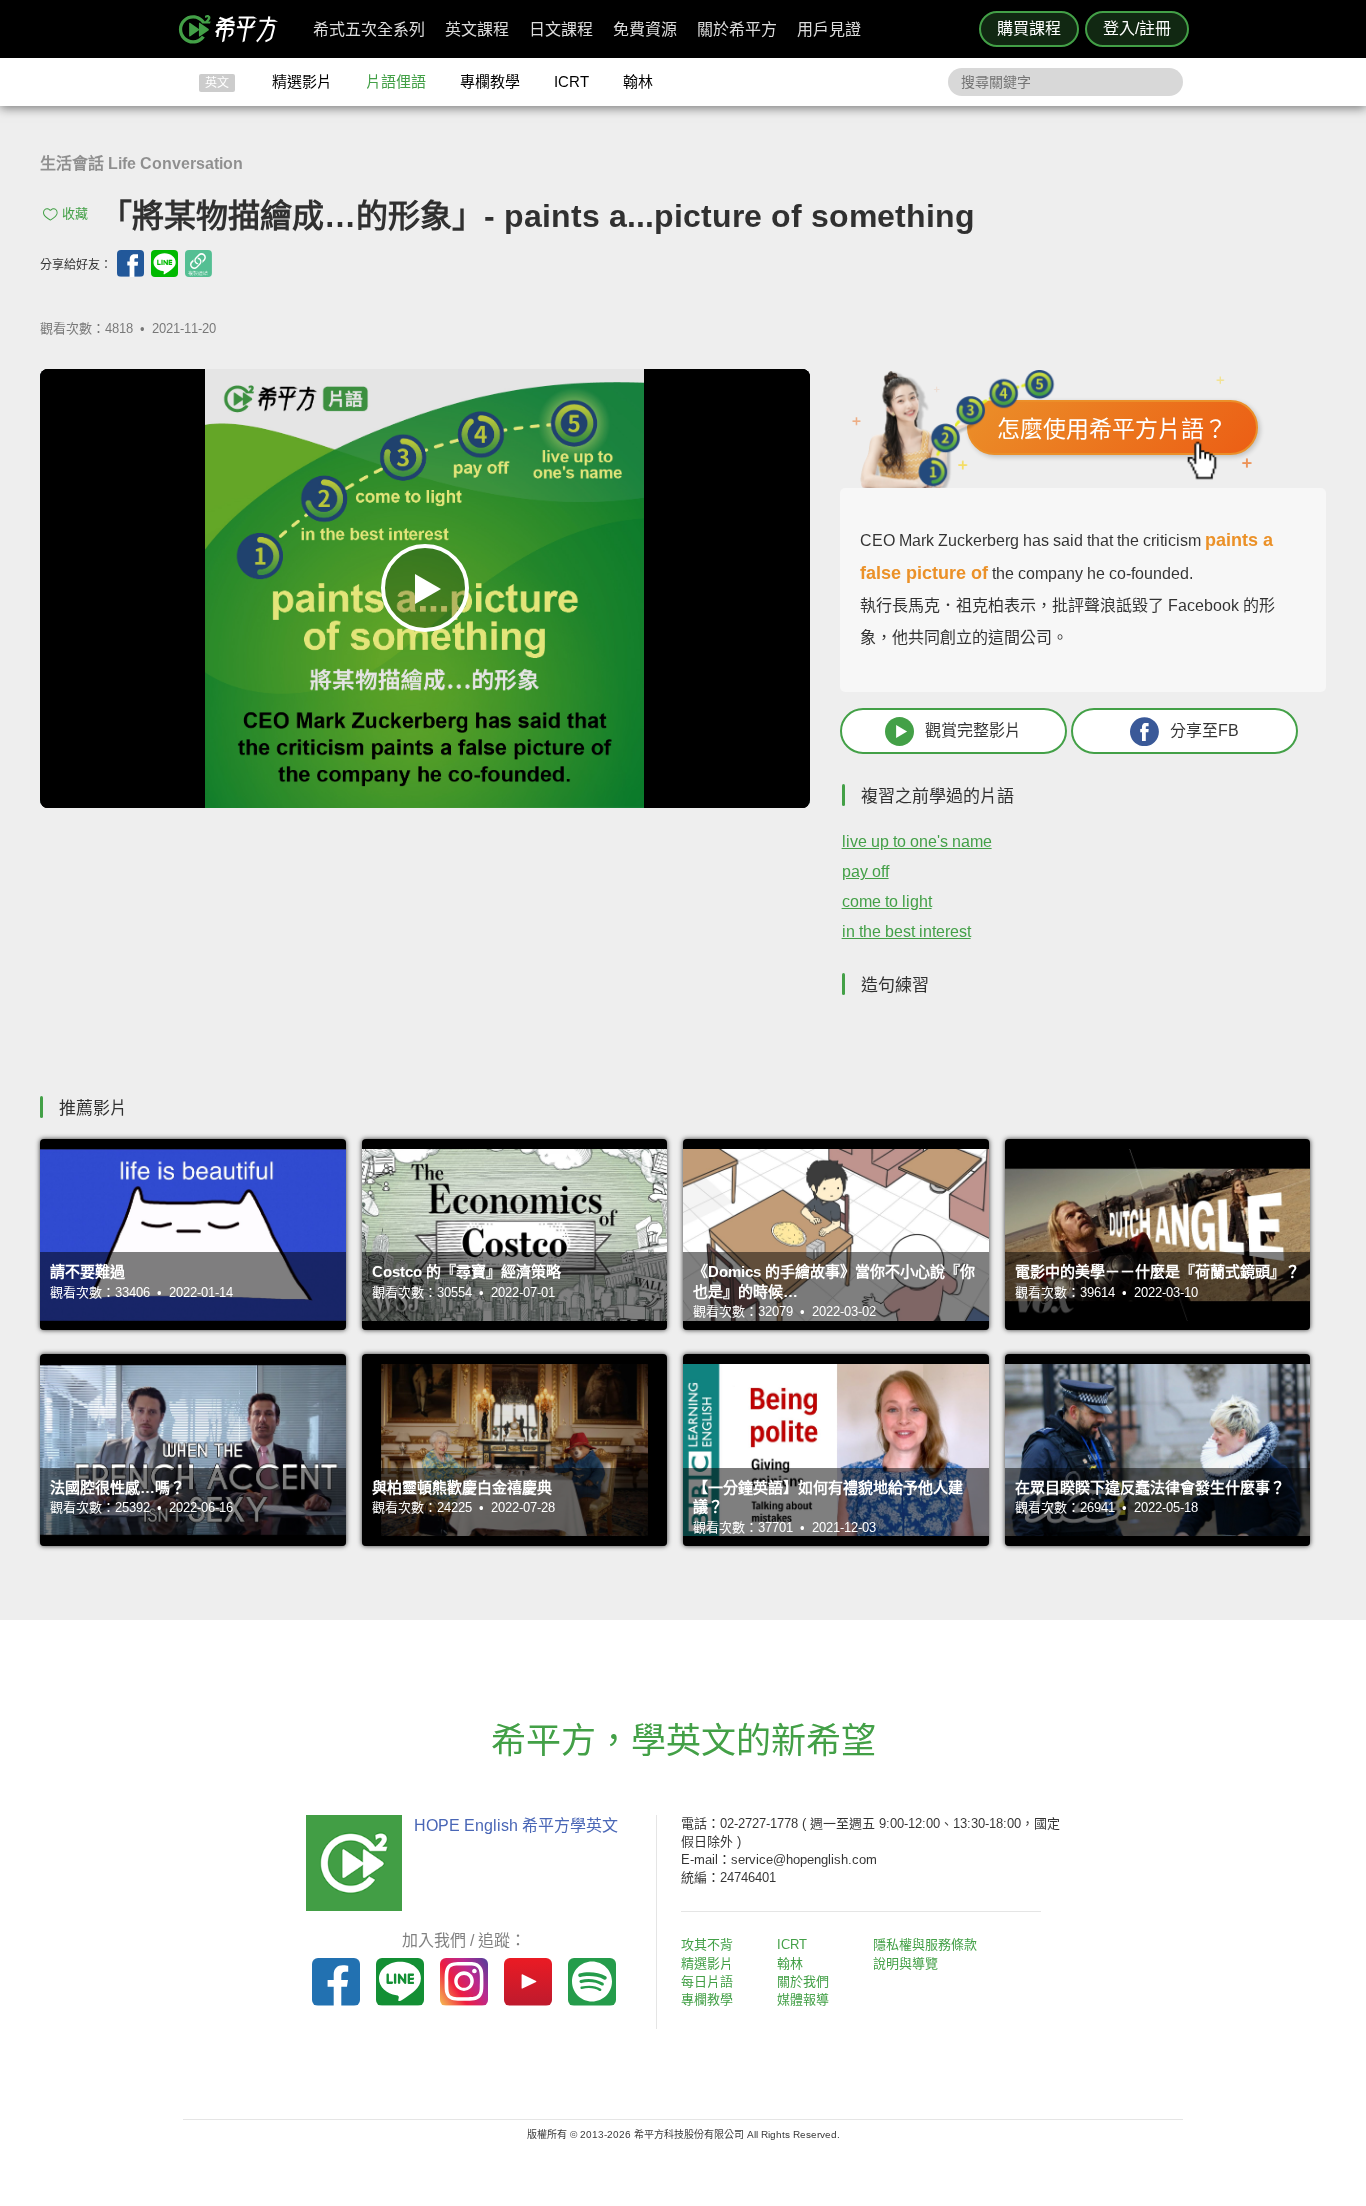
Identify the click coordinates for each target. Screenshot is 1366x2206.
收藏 (75, 213)
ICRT (571, 81)
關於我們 (803, 1981)
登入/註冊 (1137, 28)
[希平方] (235, 29)
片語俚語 (396, 81)
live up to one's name (917, 841)
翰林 (638, 81)
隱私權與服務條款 (925, 1944)
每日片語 (707, 1981)
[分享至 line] (164, 263)
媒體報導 (803, 1999)
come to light (887, 901)
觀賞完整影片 (973, 730)
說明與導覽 (905, 1963)
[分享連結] (198, 263)
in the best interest (906, 931)
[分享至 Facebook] (130, 263)
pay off (865, 871)
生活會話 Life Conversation (141, 163)
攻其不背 (707, 1944)
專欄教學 (490, 81)
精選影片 (302, 81)
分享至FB (1204, 730)
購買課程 (1029, 28)
